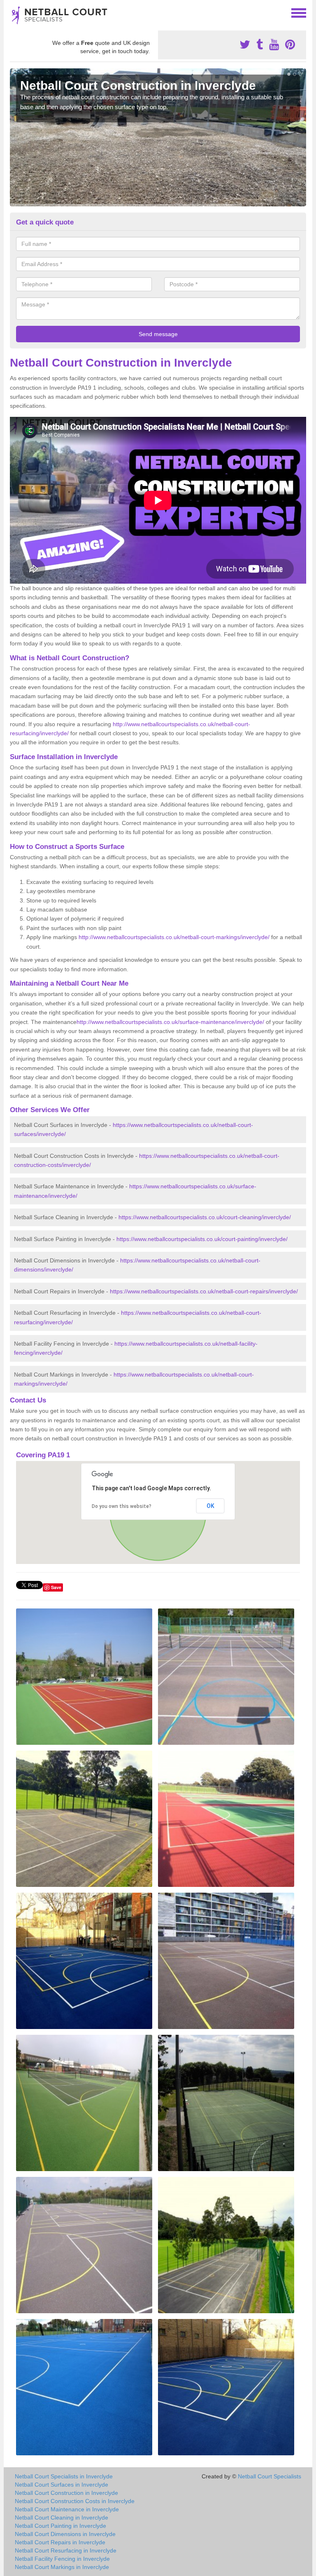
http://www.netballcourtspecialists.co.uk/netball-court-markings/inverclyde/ (174, 937)
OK (210, 1506)
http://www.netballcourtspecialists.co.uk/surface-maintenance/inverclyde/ (170, 1022)
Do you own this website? (122, 1506)
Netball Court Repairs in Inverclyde (60, 2542)
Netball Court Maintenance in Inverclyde (67, 2509)
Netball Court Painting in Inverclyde (60, 2526)
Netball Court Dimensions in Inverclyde (65, 2534)
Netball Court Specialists (270, 2476)
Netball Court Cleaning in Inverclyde (62, 2518)
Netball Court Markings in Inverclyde (62, 2567)
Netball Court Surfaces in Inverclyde (62, 2485)
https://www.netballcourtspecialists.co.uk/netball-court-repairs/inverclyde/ (204, 1291)
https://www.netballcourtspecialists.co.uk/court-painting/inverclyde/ (202, 1239)
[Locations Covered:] (14, 12)
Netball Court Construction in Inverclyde (66, 2493)
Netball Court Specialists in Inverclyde (64, 2476)
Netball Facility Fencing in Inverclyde (62, 2559)
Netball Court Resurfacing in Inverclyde (66, 2550)
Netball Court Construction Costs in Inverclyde (75, 2501)
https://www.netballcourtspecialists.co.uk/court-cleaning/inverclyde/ (205, 1217)
